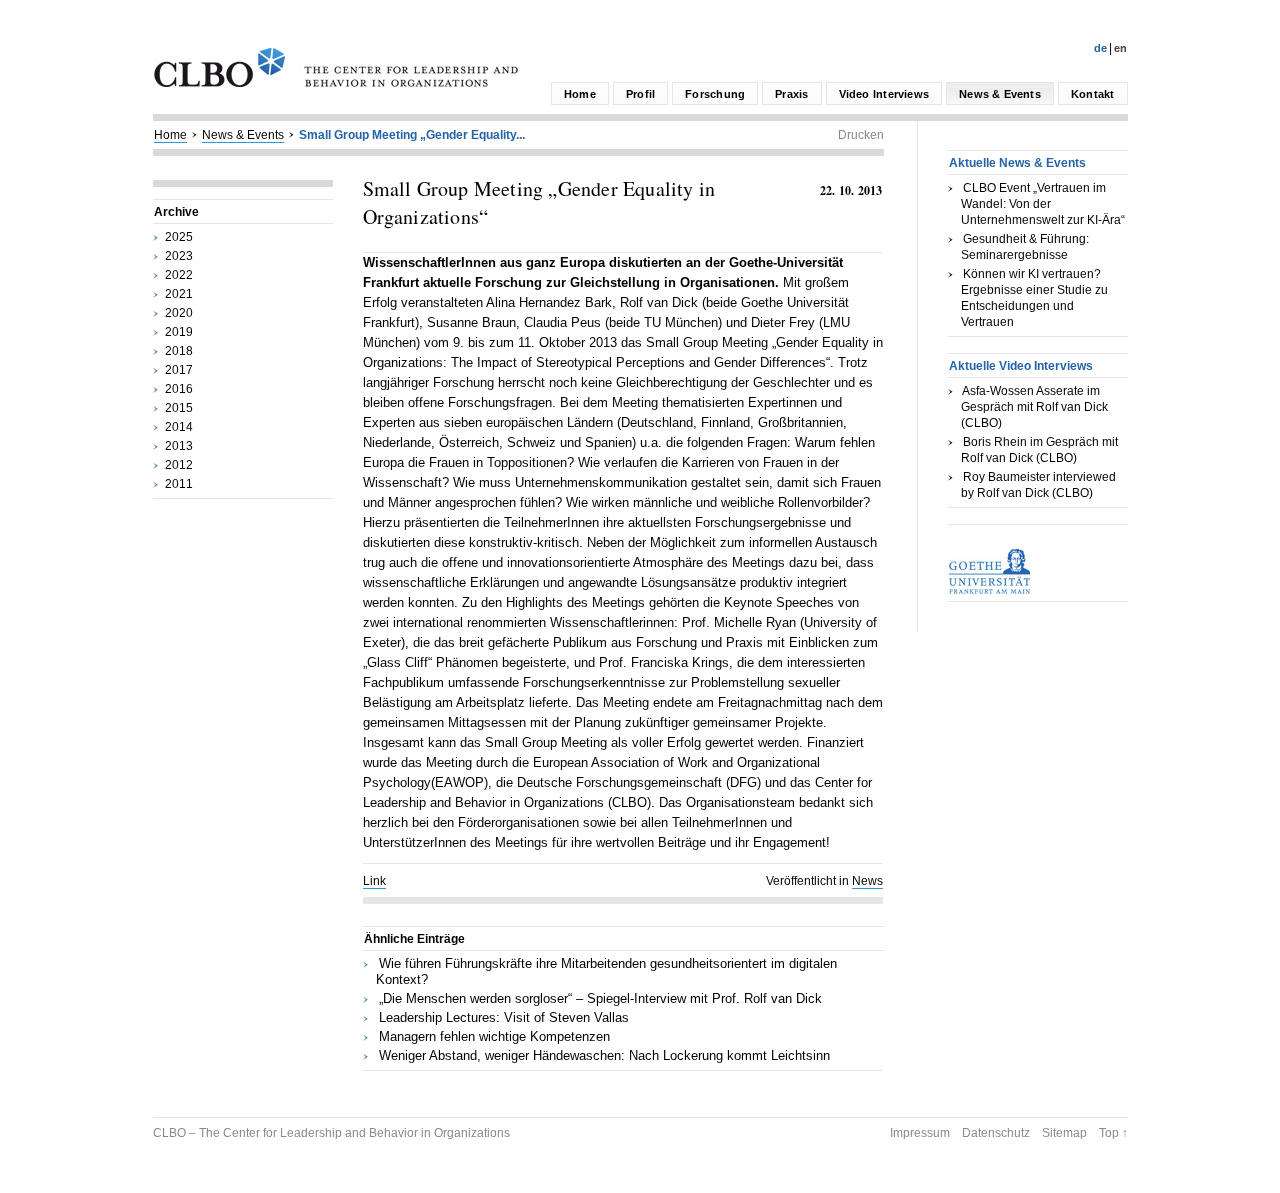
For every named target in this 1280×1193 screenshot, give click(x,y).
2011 (179, 484)
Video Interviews (884, 94)
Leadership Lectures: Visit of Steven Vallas (504, 1017)
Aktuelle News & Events (1017, 163)
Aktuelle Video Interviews (1021, 366)
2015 (179, 408)
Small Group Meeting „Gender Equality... (412, 135)
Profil (640, 94)
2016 (179, 389)
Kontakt (1093, 94)
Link (374, 881)
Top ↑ (1113, 1133)
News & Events (1000, 94)
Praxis (791, 94)
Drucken (861, 135)
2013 (179, 446)
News (867, 881)
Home (580, 94)
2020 (179, 313)
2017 (179, 370)
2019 (179, 332)
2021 (179, 294)
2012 (179, 465)
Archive (176, 212)
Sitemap (1064, 1133)
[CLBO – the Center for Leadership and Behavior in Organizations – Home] (336, 83)
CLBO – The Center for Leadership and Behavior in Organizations (331, 1133)
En (1120, 48)
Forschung (715, 94)
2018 (179, 351)
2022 (179, 275)
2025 (179, 237)
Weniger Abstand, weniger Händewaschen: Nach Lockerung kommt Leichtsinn (604, 1055)
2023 (179, 256)
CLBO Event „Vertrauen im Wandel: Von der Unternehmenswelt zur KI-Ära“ (1043, 204)
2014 (179, 427)
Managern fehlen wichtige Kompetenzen (494, 1036)
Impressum (920, 1133)
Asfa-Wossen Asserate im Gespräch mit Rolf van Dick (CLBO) (1034, 407)
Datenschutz (996, 1133)
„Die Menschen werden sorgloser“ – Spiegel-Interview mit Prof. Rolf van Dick (600, 998)
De (1100, 48)
